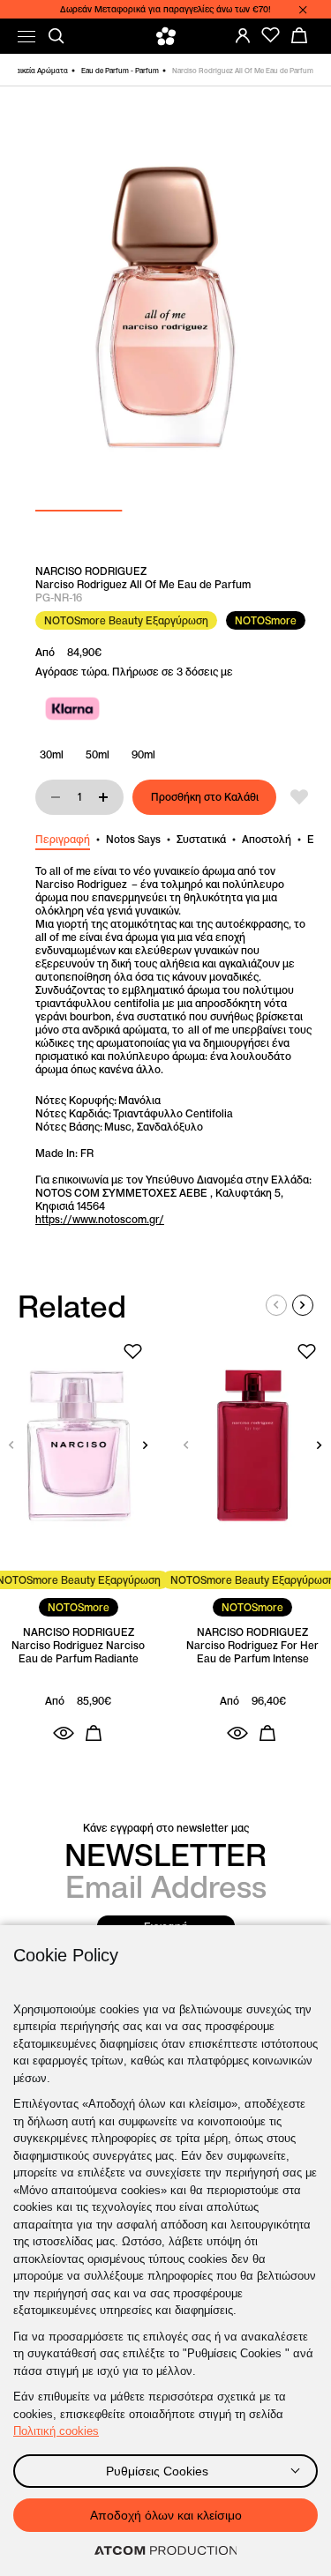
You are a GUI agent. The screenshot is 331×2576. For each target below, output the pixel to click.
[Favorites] (271, 35)
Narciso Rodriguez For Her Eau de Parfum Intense (252, 1652)
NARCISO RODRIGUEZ (91, 571)
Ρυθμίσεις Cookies (157, 2471)
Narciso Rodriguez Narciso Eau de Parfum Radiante (78, 1652)
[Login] (243, 35)
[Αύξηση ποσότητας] (103, 797)
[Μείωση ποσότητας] (56, 797)
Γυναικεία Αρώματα (36, 71)
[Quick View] (64, 1733)
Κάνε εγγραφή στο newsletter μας (166, 1828)
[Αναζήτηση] (56, 36)
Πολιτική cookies (56, 2431)
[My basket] (299, 35)
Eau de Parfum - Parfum (120, 71)
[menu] (26, 37)
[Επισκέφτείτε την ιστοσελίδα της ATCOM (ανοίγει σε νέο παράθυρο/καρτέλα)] (166, 2551)
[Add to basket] (94, 1733)
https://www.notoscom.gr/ (100, 1219)
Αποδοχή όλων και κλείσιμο (166, 2515)
